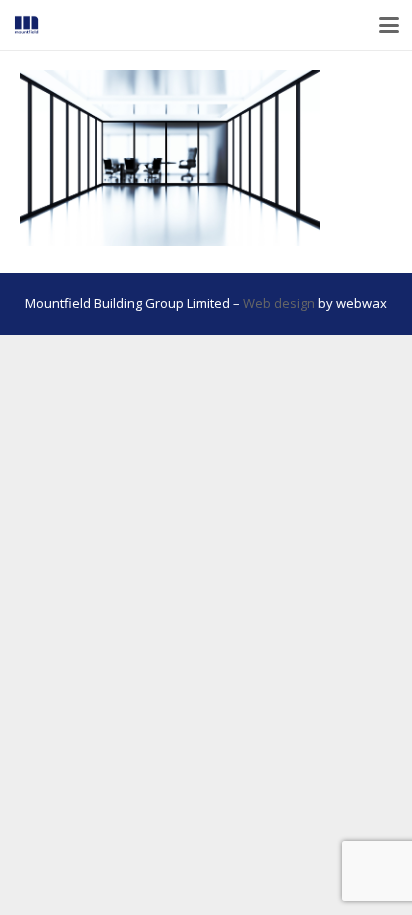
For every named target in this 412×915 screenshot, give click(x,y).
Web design (279, 303)
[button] (389, 25)
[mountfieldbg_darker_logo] (26, 25)
